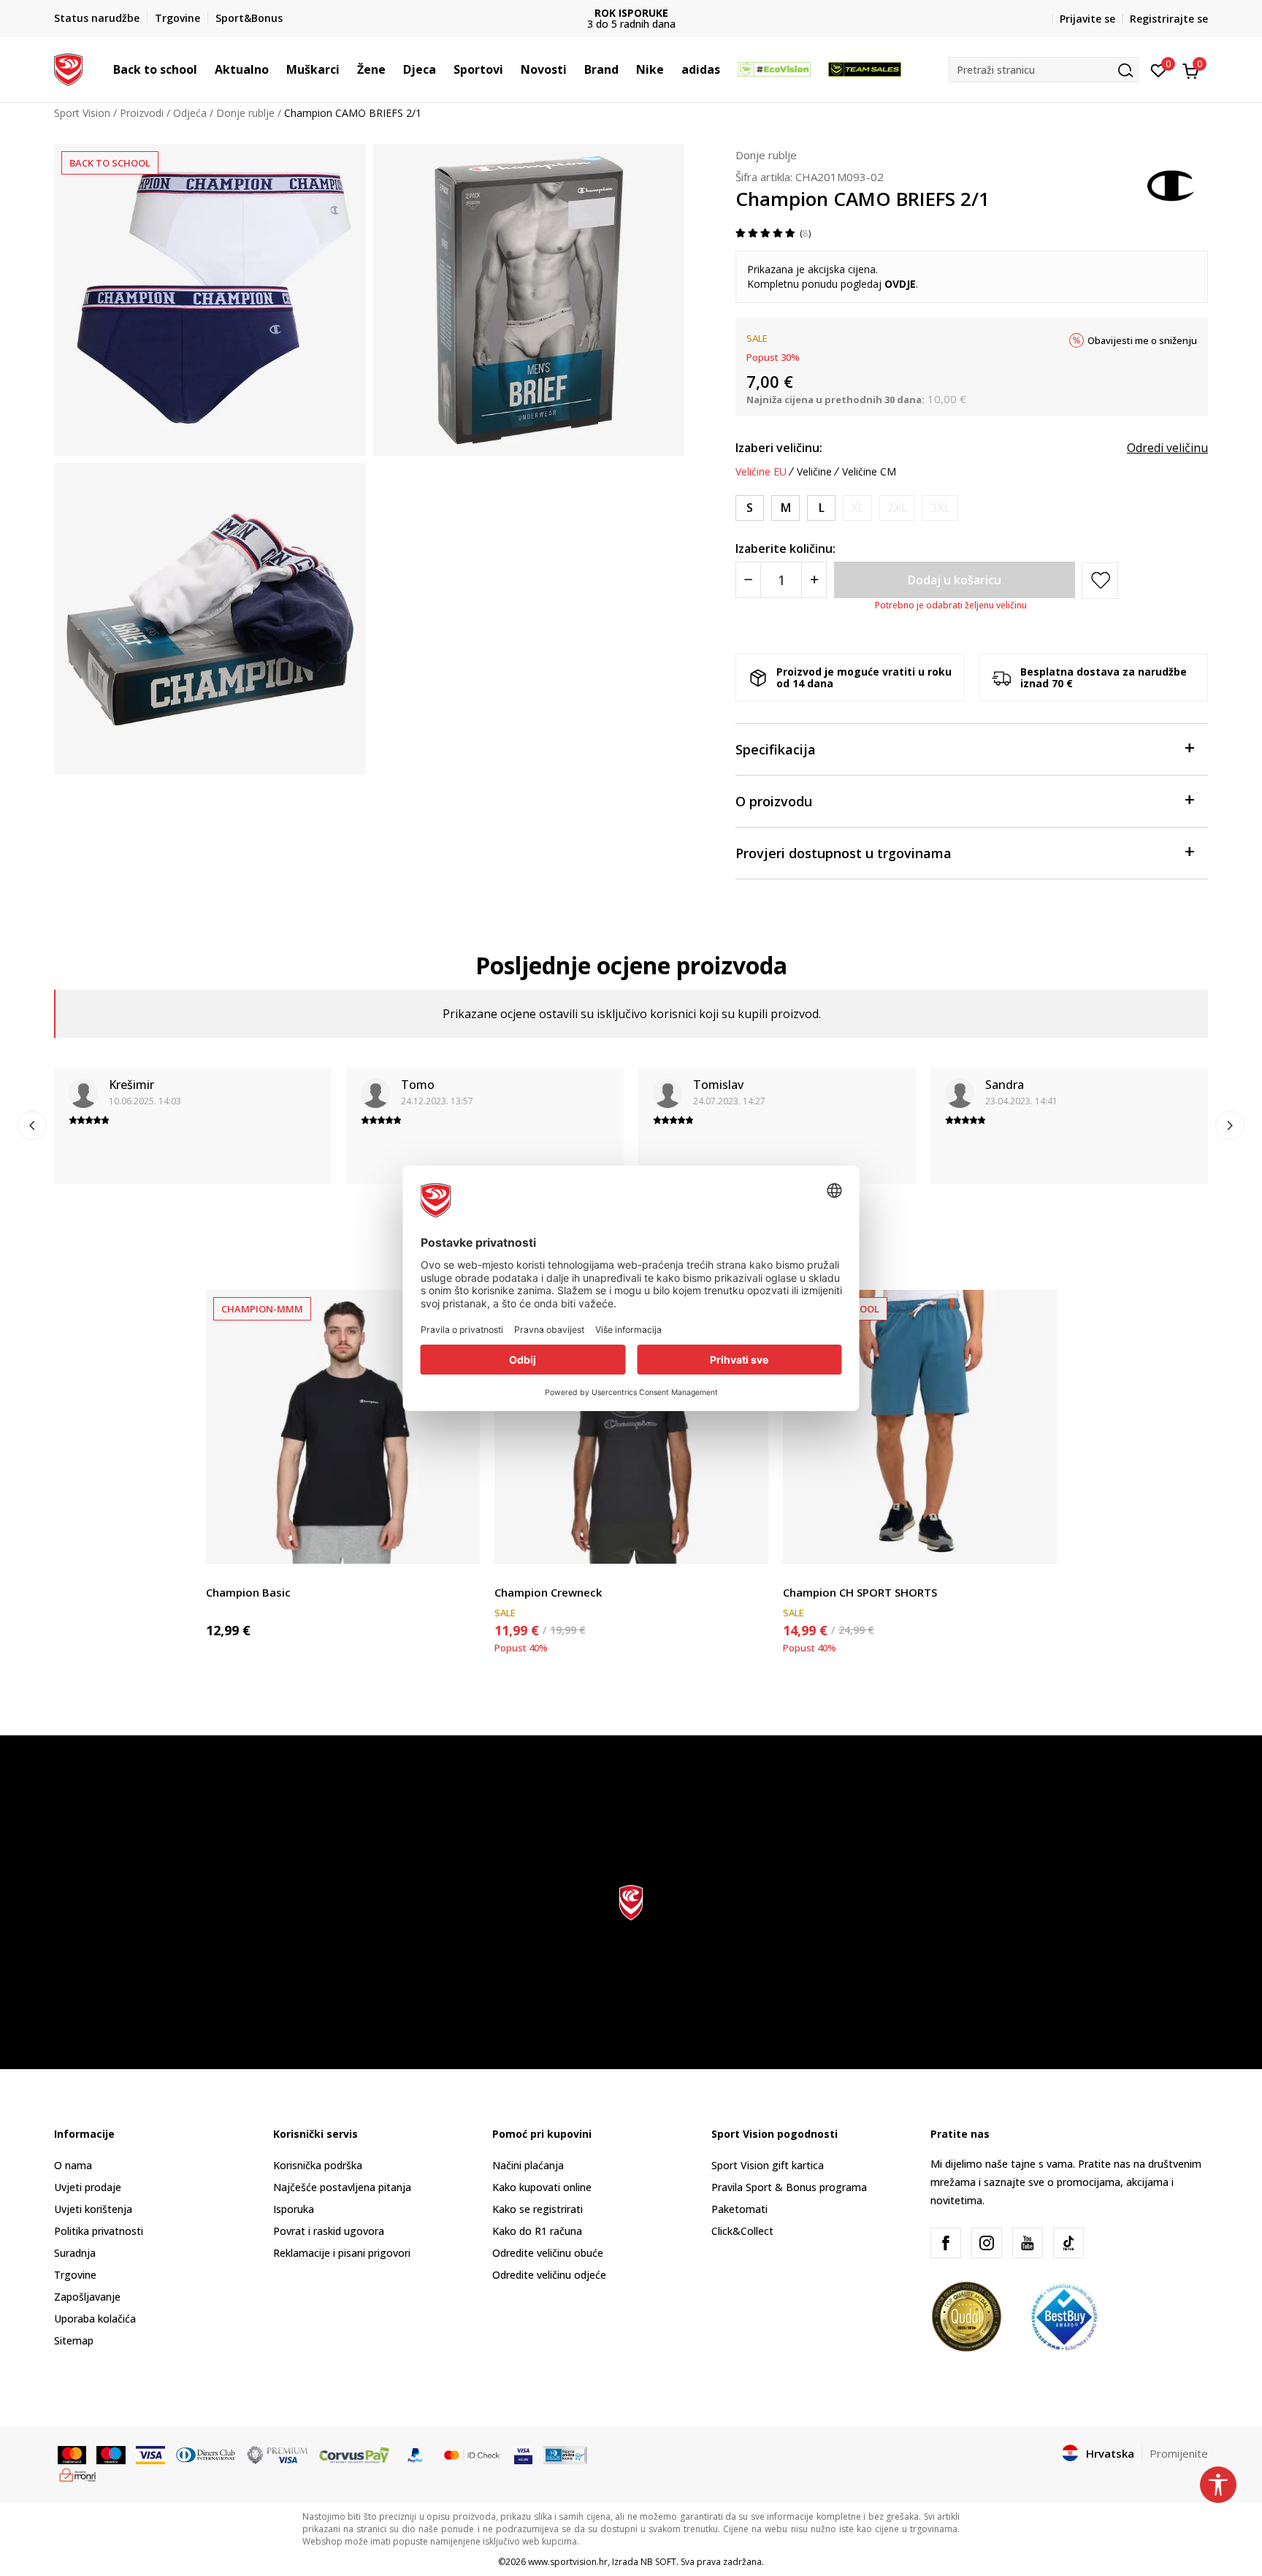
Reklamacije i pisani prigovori (342, 2253)
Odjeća (190, 113)
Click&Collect (742, 2231)
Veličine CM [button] (869, 472)
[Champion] (1171, 184)
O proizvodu (774, 801)
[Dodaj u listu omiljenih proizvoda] (460, 1544)
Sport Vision (82, 113)
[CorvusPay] (354, 2454)
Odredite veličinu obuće (548, 2253)
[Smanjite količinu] (748, 580)
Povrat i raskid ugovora (329, 2231)
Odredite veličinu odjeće (549, 2275)
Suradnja (75, 2253)
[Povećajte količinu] (814, 580)
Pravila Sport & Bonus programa (789, 2187)
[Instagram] (987, 2243)
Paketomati (739, 2209)
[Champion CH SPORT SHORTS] (920, 1427)
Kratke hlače (812, 1576)
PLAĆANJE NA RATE (631, 13)
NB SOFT (658, 2562)
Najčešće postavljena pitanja (342, 2187)
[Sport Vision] (68, 68)
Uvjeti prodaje (88, 2187)
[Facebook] (946, 2243)
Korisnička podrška (318, 2165)
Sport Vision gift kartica (768, 2165)
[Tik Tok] (1068, 2243)
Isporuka (294, 2209)
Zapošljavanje (87, 2297)
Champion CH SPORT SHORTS (860, 1592)
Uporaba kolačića (95, 2319)
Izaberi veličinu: (779, 448)
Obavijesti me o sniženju (1142, 340)
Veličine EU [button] (761, 472)
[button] (204, 69)
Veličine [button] (814, 472)
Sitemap (74, 2340)
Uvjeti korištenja (93, 2209)
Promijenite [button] (1179, 2453)
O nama (73, 2165)
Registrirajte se (1169, 19)
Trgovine (75, 2275)
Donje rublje (245, 113)
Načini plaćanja (528, 2165)
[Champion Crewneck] (631, 1427)
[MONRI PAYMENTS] (78, 2474)
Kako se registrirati (538, 2209)
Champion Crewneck (548, 1592)
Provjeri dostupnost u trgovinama (844, 853)
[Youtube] (1028, 2243)
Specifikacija (776, 749)
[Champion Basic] (343, 1427)
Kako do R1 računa (537, 2231)
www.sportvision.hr (568, 2562)
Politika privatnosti (99, 2231)
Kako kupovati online (542, 2187)
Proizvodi (142, 113)
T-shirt (221, 1576)
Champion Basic (248, 1592)
